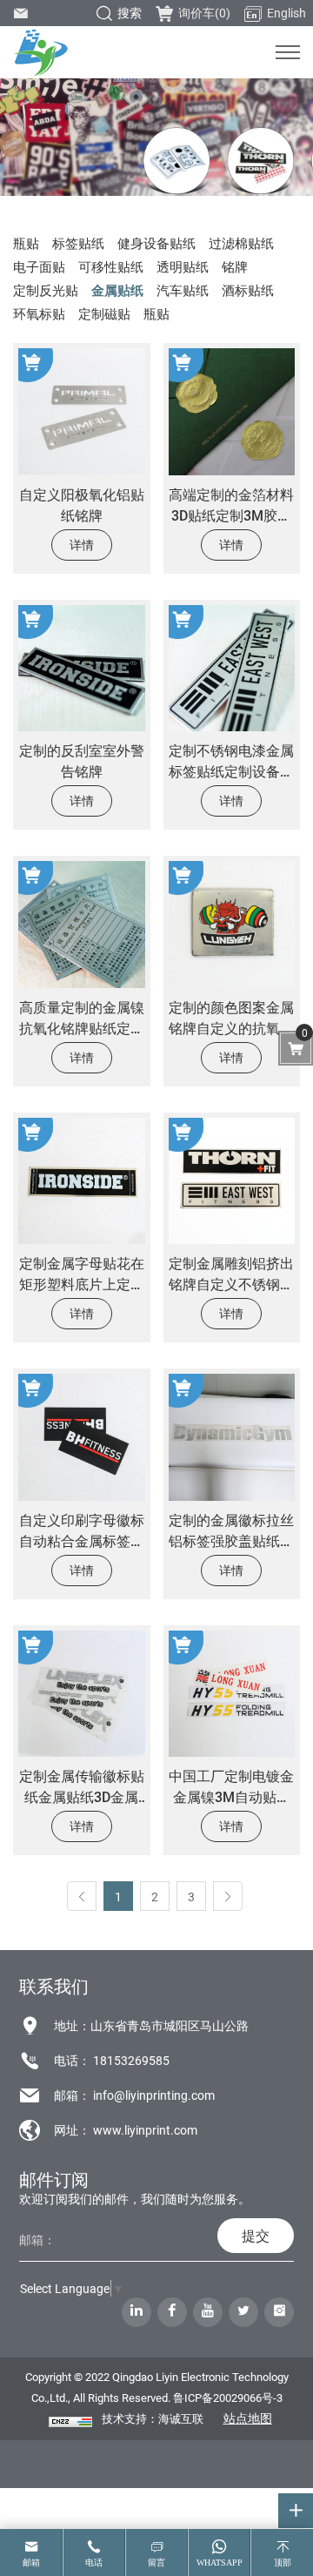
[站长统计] (70, 2421)
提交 (256, 2235)
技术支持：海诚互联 (153, 2418)
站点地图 (248, 2418)
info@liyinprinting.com (154, 2095)
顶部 (283, 2563)
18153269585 (131, 2060)
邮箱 (31, 2563)
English (286, 13)
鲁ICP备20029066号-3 (228, 2398)
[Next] (228, 1896)
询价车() (204, 13)
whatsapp (220, 2563)
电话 (94, 2563)
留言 (156, 2563)
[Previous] (82, 1896)
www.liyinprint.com (145, 2130)
